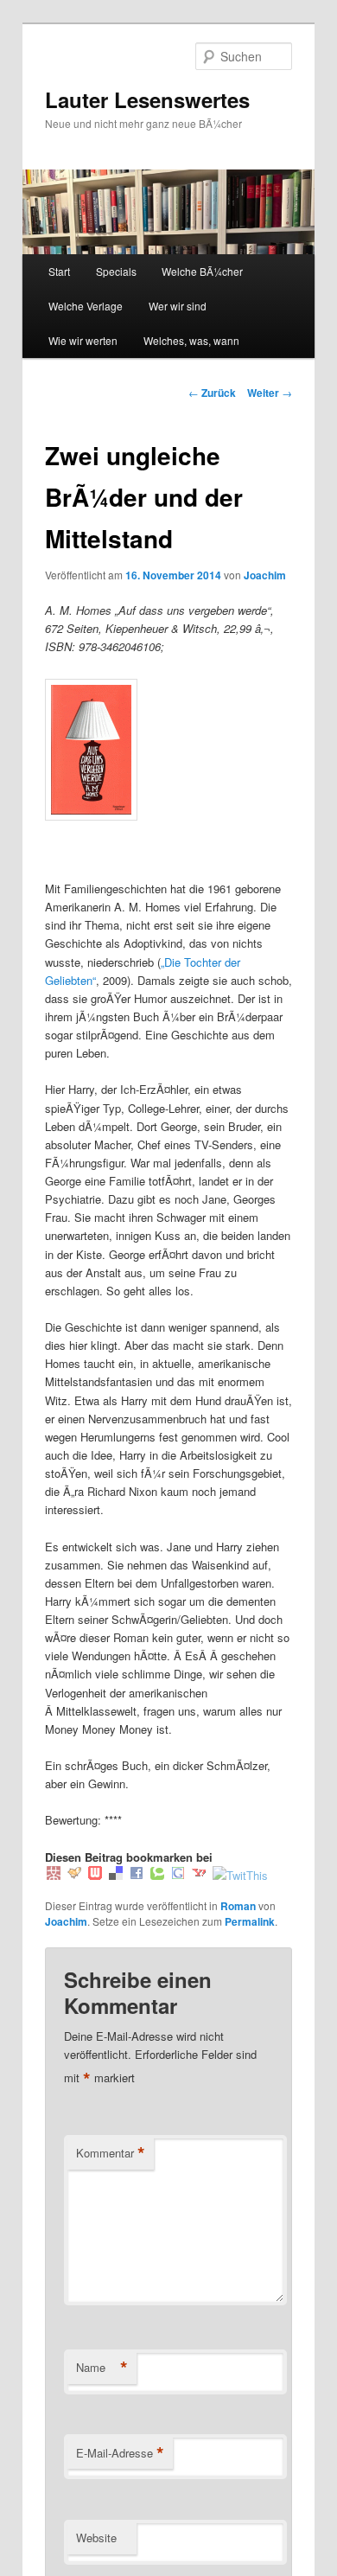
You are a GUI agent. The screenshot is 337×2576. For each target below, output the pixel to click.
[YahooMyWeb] (199, 1875)
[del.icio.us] (116, 1875)
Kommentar (111, 2153)
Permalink (250, 1921)
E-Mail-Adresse (120, 2453)
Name (102, 2368)
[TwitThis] (240, 1875)
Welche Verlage (86, 306)
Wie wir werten (83, 340)
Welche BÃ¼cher (202, 271)
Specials (116, 271)
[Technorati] (157, 1875)
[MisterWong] (54, 1875)
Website (96, 2538)
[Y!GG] (74, 1875)
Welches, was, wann (191, 340)
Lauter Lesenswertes (147, 99)
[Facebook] (137, 1875)
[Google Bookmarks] (178, 1875)
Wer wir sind (178, 306)
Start (59, 271)
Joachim (265, 575)
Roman (238, 1906)
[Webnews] (95, 1875)
